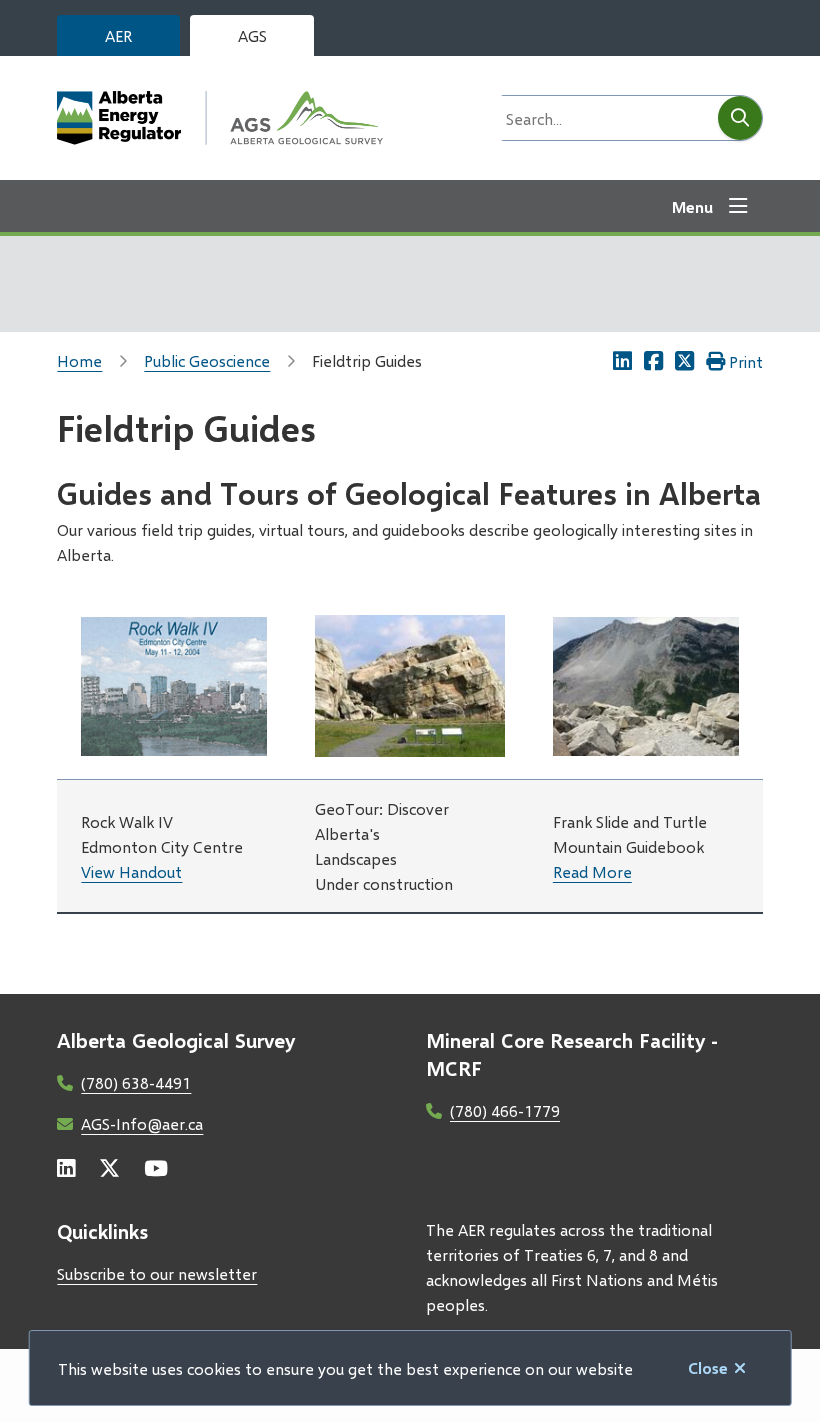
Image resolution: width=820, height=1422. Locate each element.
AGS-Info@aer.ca (142, 1123)
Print (746, 361)
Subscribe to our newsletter (157, 1273)
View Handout (131, 871)
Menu (692, 206)
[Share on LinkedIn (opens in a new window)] (622, 361)
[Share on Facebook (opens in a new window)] (653, 361)
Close (708, 1367)
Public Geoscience (207, 360)
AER (118, 35)
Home (79, 360)
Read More (592, 871)
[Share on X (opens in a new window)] (684, 361)
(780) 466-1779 (505, 1110)
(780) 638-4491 (136, 1082)
